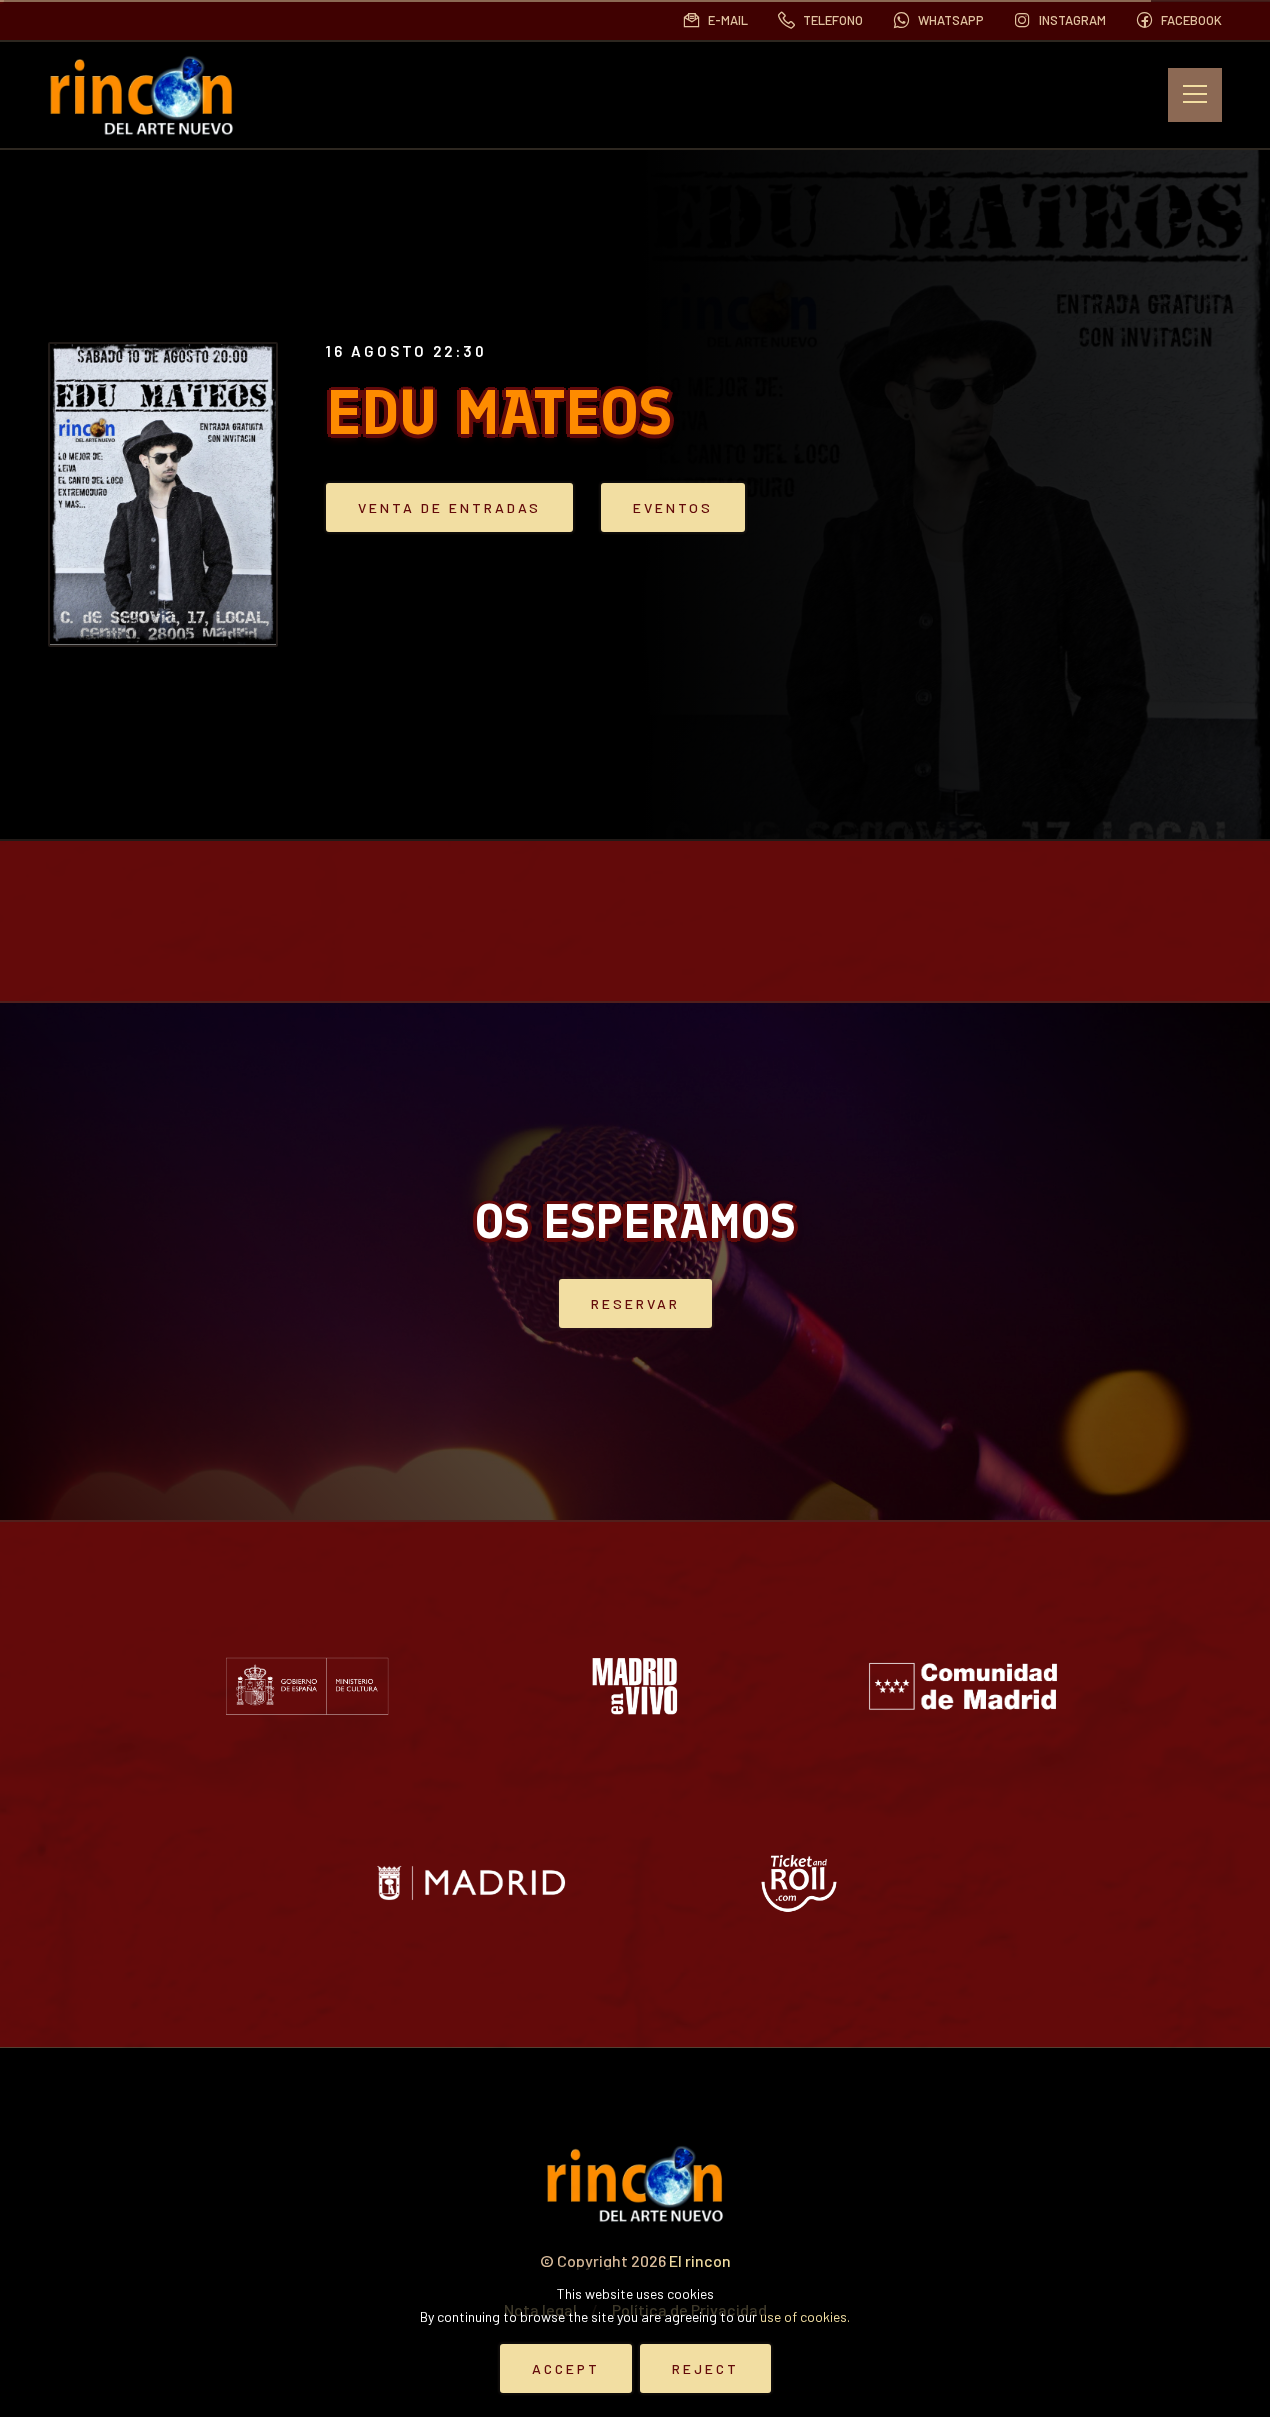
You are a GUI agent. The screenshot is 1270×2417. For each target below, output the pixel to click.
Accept (566, 2368)
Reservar (635, 1303)
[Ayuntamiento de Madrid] (471, 1883)
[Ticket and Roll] (799, 1883)
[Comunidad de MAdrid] (963, 1686)
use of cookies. (805, 2316)
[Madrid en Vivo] (635, 1686)
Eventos (673, 507)
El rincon (700, 2260)
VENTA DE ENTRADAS (449, 507)
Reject (705, 2368)
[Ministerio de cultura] (307, 1686)
